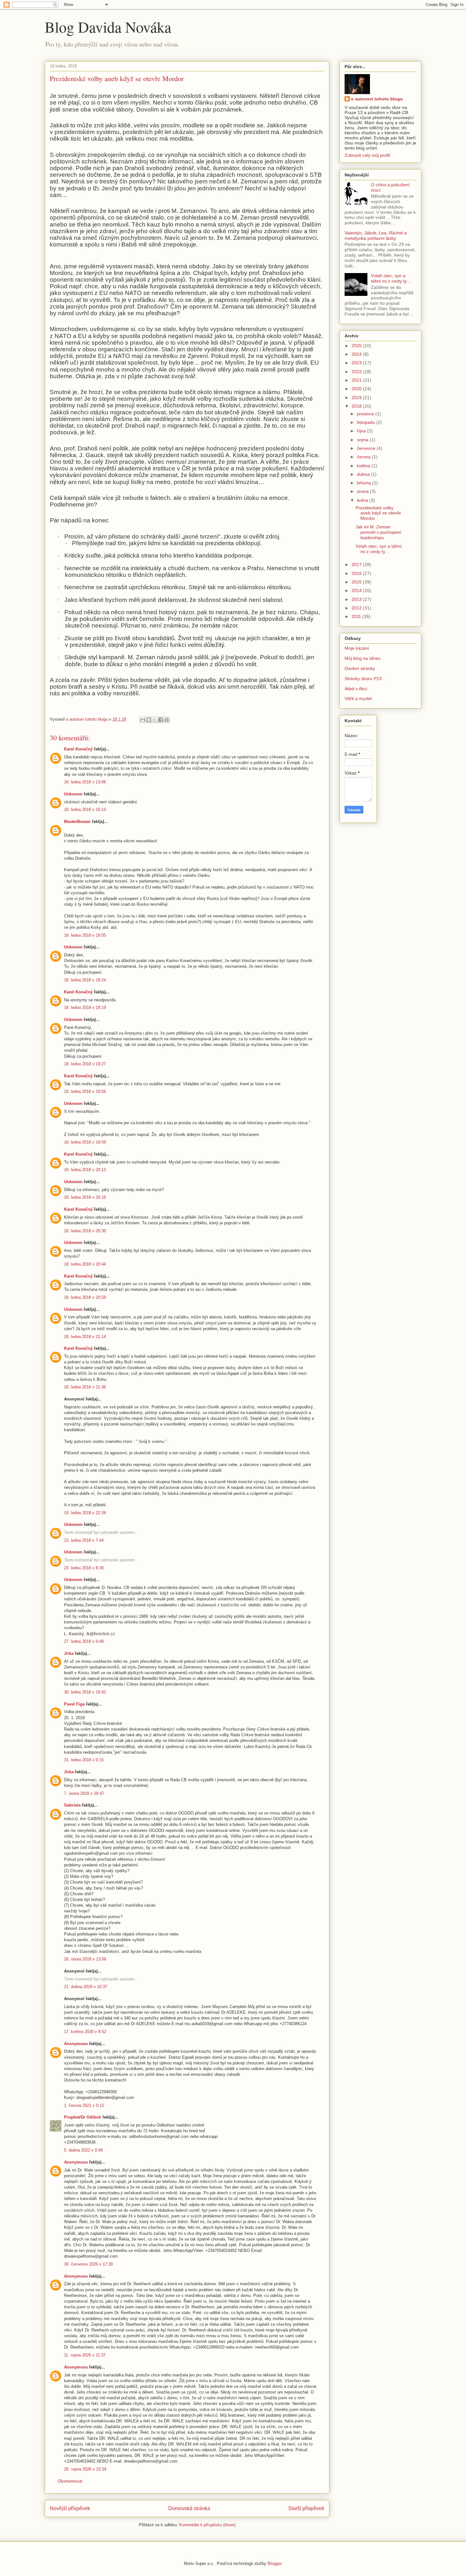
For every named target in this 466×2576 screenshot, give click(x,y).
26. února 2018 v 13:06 (85, 1959)
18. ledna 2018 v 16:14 (85, 810)
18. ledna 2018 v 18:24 (85, 980)
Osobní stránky (360, 668)
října (362, 431)
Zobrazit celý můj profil (367, 155)
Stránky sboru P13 (363, 679)
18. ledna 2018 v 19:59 (85, 1142)
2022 (357, 372)
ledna (363, 500)
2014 (357, 590)
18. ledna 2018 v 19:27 (85, 1064)
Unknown (73, 794)
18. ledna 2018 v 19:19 (85, 1007)
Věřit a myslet (358, 698)
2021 (357, 380)
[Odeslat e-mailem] (143, 720)
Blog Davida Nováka (108, 27)
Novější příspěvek (70, 2508)
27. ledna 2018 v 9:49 (84, 1641)
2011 (357, 616)
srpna (363, 440)
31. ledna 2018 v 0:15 (84, 1760)
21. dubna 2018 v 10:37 (86, 1987)
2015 (357, 582)
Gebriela (72, 1805)
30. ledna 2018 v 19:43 (85, 1692)
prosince (366, 414)
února (363, 491)
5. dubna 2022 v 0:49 (83, 2150)
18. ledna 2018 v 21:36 (85, 1387)
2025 (357, 346)
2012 (357, 608)
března (365, 483)
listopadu (367, 422)
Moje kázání (357, 648)
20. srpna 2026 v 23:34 (85, 2469)
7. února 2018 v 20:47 (84, 1793)
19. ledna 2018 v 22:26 (85, 1513)
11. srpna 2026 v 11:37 (85, 2355)
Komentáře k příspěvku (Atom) (207, 2525)
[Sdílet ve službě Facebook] (161, 720)
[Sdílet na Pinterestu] (167, 720)
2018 (357, 406)
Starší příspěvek (306, 2508)
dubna (364, 474)
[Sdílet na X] (155, 720)
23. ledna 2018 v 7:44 (84, 1540)
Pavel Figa (74, 1704)
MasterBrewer (77, 822)
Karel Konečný (78, 749)
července (367, 448)
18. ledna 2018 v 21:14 (85, 1337)
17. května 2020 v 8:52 (85, 2032)
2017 (357, 564)
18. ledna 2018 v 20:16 (85, 1197)
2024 (357, 354)
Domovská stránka (189, 2508)
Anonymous (76, 2044)
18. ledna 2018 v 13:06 (85, 782)
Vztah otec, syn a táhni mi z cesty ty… (391, 278)
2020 (357, 389)
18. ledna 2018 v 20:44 (85, 1264)
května (364, 466)
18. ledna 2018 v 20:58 (85, 1297)
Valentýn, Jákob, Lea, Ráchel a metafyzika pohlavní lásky (376, 236)
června (364, 457)
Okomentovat (70, 2481)
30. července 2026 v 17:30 (88, 2264)
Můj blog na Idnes (362, 658)
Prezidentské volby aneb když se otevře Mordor (378, 513)
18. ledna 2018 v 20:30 (85, 1231)
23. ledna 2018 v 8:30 (84, 1568)
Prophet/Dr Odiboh (83, 2117)
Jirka (69, 1653)
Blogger (274, 2563)
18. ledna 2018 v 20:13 (85, 1170)
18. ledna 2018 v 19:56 (85, 1091)
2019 (357, 398)
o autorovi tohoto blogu (377, 99)
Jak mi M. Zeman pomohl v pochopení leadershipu (379, 532)
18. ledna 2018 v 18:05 (85, 935)
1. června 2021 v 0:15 (84, 2105)
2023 (357, 363)
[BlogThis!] (149, 720)
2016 (357, 573)
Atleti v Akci (356, 689)
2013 (357, 599)
